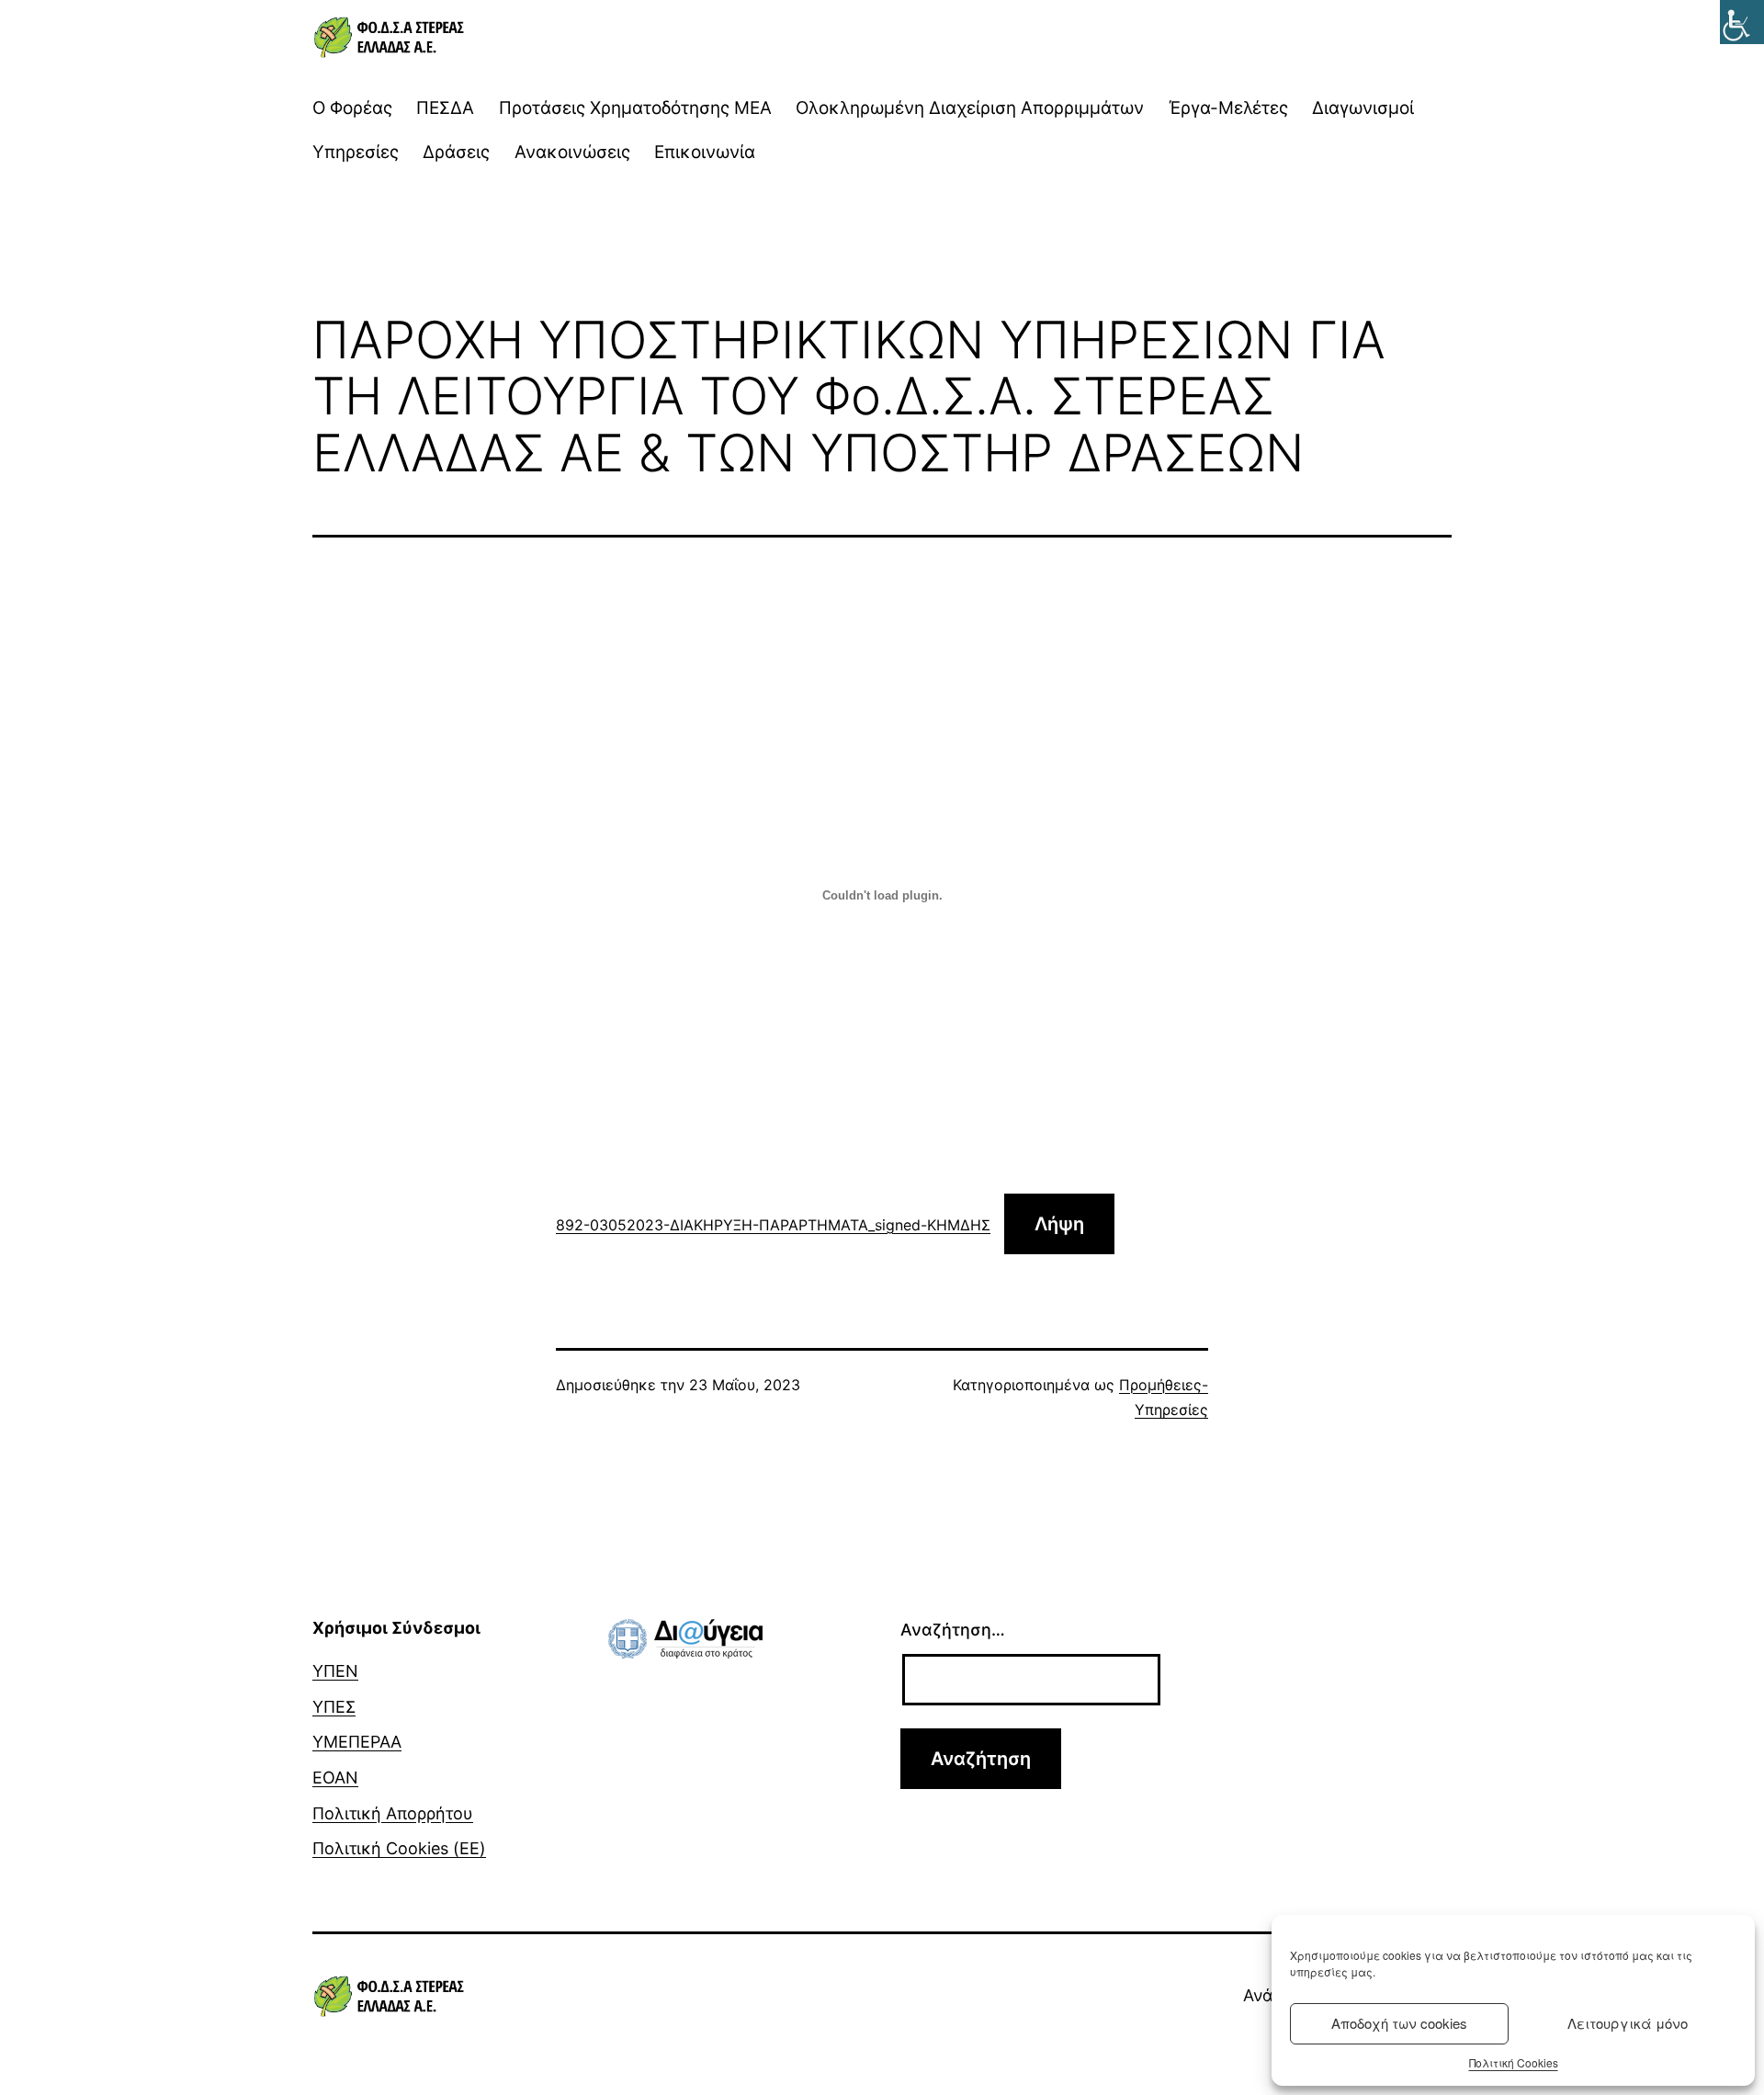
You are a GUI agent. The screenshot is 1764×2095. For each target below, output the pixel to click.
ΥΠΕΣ (334, 1707)
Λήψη (1059, 1224)
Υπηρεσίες (356, 152)
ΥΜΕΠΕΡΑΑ (357, 1742)
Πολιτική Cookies (1514, 2062)
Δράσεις (456, 152)
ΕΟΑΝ (335, 1778)
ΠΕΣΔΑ (445, 108)
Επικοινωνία (705, 152)
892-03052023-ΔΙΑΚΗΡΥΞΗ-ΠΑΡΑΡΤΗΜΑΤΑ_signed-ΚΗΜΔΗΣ (773, 1225)
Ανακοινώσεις (572, 152)
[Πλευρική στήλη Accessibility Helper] (1742, 22)
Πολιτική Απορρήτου (393, 1813)
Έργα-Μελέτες (1228, 108)
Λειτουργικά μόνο (1628, 2023)
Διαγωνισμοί (1363, 108)
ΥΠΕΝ (335, 1671)
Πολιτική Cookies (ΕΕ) (399, 1848)
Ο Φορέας (352, 108)
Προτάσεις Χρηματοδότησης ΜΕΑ (635, 108)
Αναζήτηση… (953, 1630)
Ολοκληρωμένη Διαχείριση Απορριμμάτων (970, 108)
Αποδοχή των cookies (1399, 2023)
